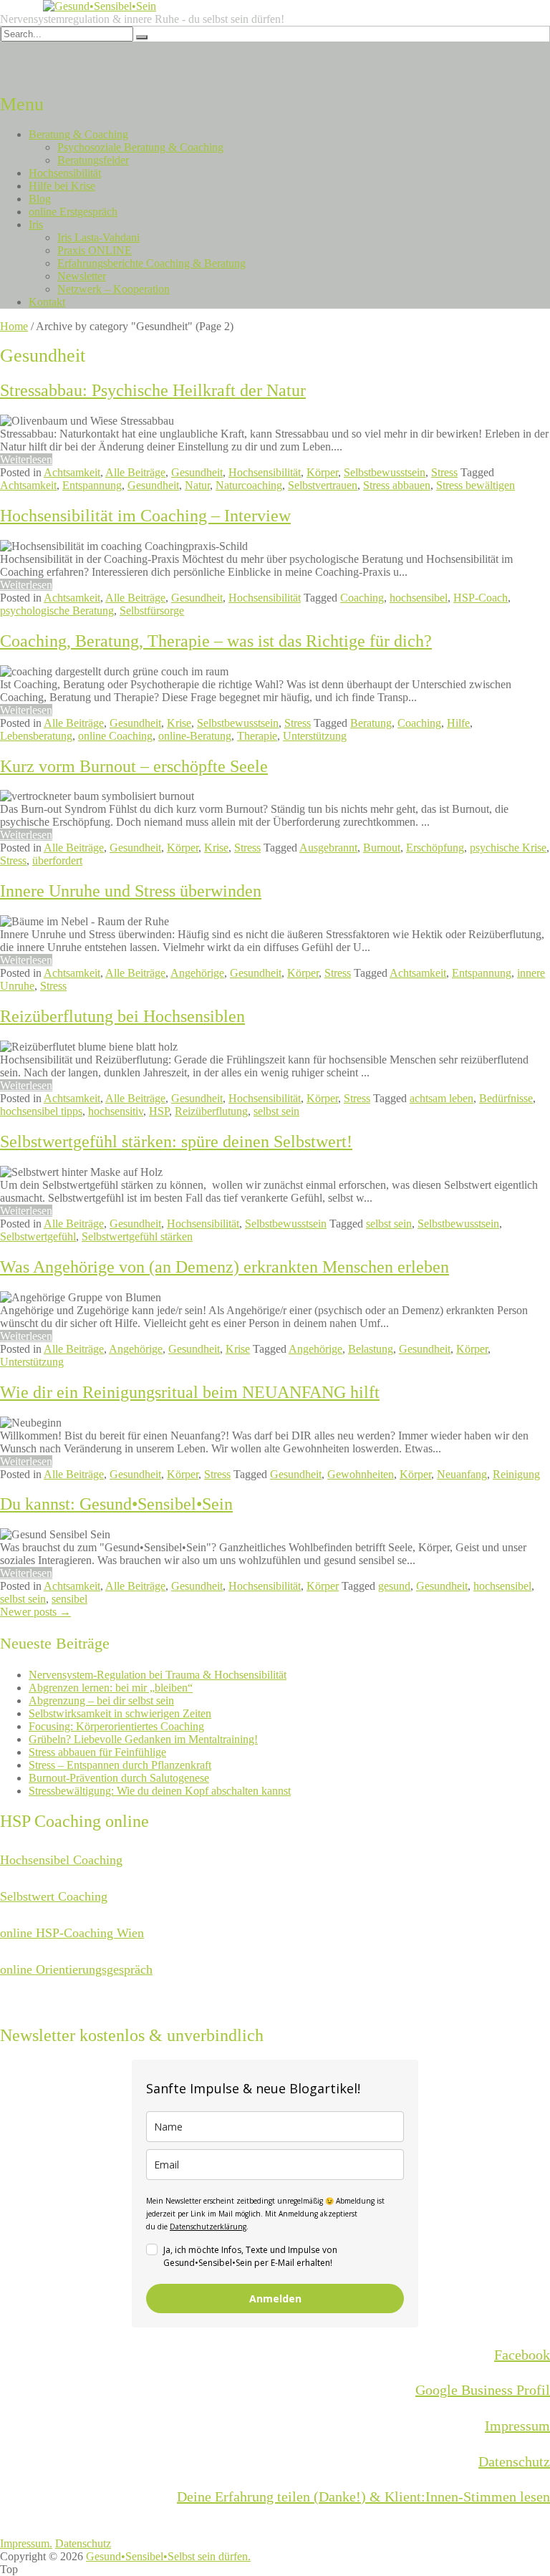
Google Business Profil (483, 2390)
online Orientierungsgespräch (76, 1969)
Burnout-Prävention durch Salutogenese (119, 1778)
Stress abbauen (397, 485)
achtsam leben (442, 1098)
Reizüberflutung (211, 1111)
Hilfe (458, 723)
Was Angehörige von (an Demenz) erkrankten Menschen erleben (225, 1267)
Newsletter (82, 276)
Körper (322, 472)
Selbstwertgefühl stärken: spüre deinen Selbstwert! (176, 1142)
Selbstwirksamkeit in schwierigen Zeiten (120, 1713)
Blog (40, 199)
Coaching (362, 598)
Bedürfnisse (506, 1098)
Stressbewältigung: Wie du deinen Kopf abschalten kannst (160, 1791)
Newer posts (35, 1612)
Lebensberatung (36, 736)
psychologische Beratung (57, 611)
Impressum (517, 2426)
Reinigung (516, 1474)
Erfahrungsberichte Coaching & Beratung (151, 263)
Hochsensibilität (65, 173)
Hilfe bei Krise (62, 186)
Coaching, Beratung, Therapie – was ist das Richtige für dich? (216, 641)
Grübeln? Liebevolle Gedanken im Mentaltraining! (143, 1739)
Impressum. (26, 2543)
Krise (179, 723)
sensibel (69, 1599)
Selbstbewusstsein (385, 472)
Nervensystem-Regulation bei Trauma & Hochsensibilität (158, 1675)
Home (14, 326)
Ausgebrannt (328, 848)
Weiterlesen (26, 459)
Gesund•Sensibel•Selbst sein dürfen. (168, 2556)
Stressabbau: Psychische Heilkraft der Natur (153, 390)
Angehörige (197, 973)
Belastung (371, 1349)
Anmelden (275, 2298)
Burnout (382, 848)
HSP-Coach (481, 598)
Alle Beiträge (135, 472)
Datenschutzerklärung (208, 2227)
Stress (444, 472)
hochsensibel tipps (41, 1111)
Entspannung (92, 485)
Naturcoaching (249, 485)
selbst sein (276, 1111)
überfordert (57, 860)
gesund (394, 1586)
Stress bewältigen (476, 485)
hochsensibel (419, 598)
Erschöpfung (435, 848)
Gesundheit (197, 472)
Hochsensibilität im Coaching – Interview (145, 516)
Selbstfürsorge (152, 611)
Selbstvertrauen (323, 485)
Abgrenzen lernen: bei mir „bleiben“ (111, 1688)
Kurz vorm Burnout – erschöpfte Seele (134, 766)
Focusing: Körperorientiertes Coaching (116, 1726)
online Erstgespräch (73, 212)
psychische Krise (508, 848)
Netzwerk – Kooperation (114, 289)
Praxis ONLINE (95, 250)
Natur (197, 485)
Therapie (257, 736)
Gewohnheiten (361, 1474)
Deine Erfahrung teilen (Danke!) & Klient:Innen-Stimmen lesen (363, 2497)
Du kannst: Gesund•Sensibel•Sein (116, 1504)
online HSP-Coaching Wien (72, 1933)
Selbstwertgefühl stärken (137, 1236)
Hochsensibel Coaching (61, 1860)
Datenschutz (514, 2461)
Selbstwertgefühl (38, 1236)
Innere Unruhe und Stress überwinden (131, 891)
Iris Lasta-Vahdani (98, 237)
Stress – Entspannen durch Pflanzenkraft (120, 1765)
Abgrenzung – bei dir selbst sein (101, 1701)
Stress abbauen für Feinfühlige (97, 1752)
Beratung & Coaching (78, 134)
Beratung (371, 723)
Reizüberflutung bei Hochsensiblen (122, 1016)
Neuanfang (462, 1474)
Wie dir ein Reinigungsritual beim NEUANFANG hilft (190, 1392)
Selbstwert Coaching (54, 1896)
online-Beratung (195, 736)
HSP (159, 1111)
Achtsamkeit (72, 472)
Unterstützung (315, 736)
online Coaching (115, 736)
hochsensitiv (116, 1111)
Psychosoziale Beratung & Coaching (140, 147)
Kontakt (47, 302)
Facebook (522, 2355)
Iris (36, 225)
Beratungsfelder (93, 160)
